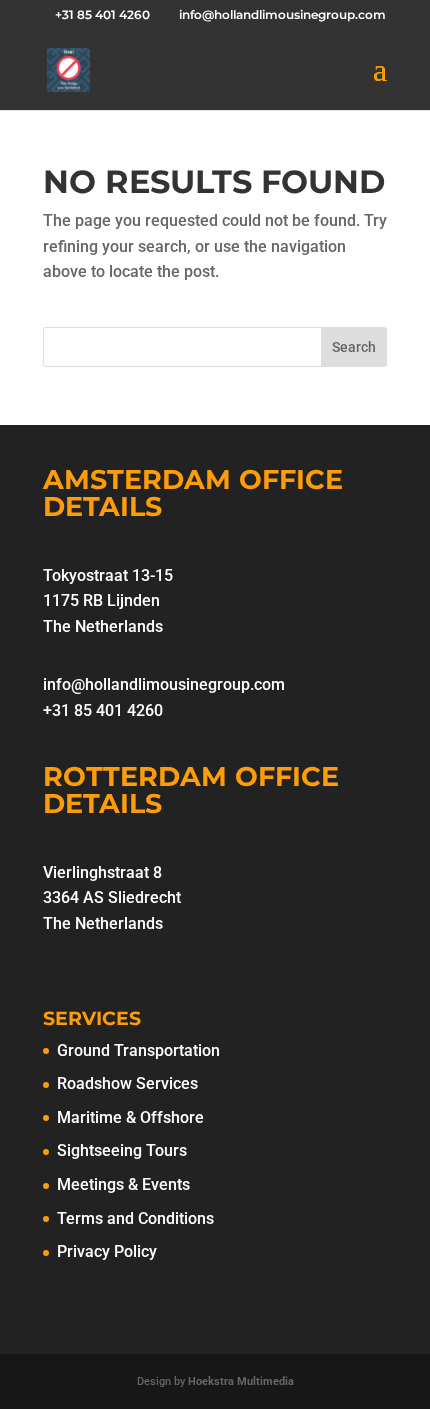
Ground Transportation (138, 1050)
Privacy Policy (107, 1251)
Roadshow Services (127, 1083)
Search (354, 347)
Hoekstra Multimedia (241, 1381)
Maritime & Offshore (130, 1117)
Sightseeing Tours (122, 1150)
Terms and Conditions (135, 1218)
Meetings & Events (123, 1184)
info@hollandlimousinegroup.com (164, 684)
